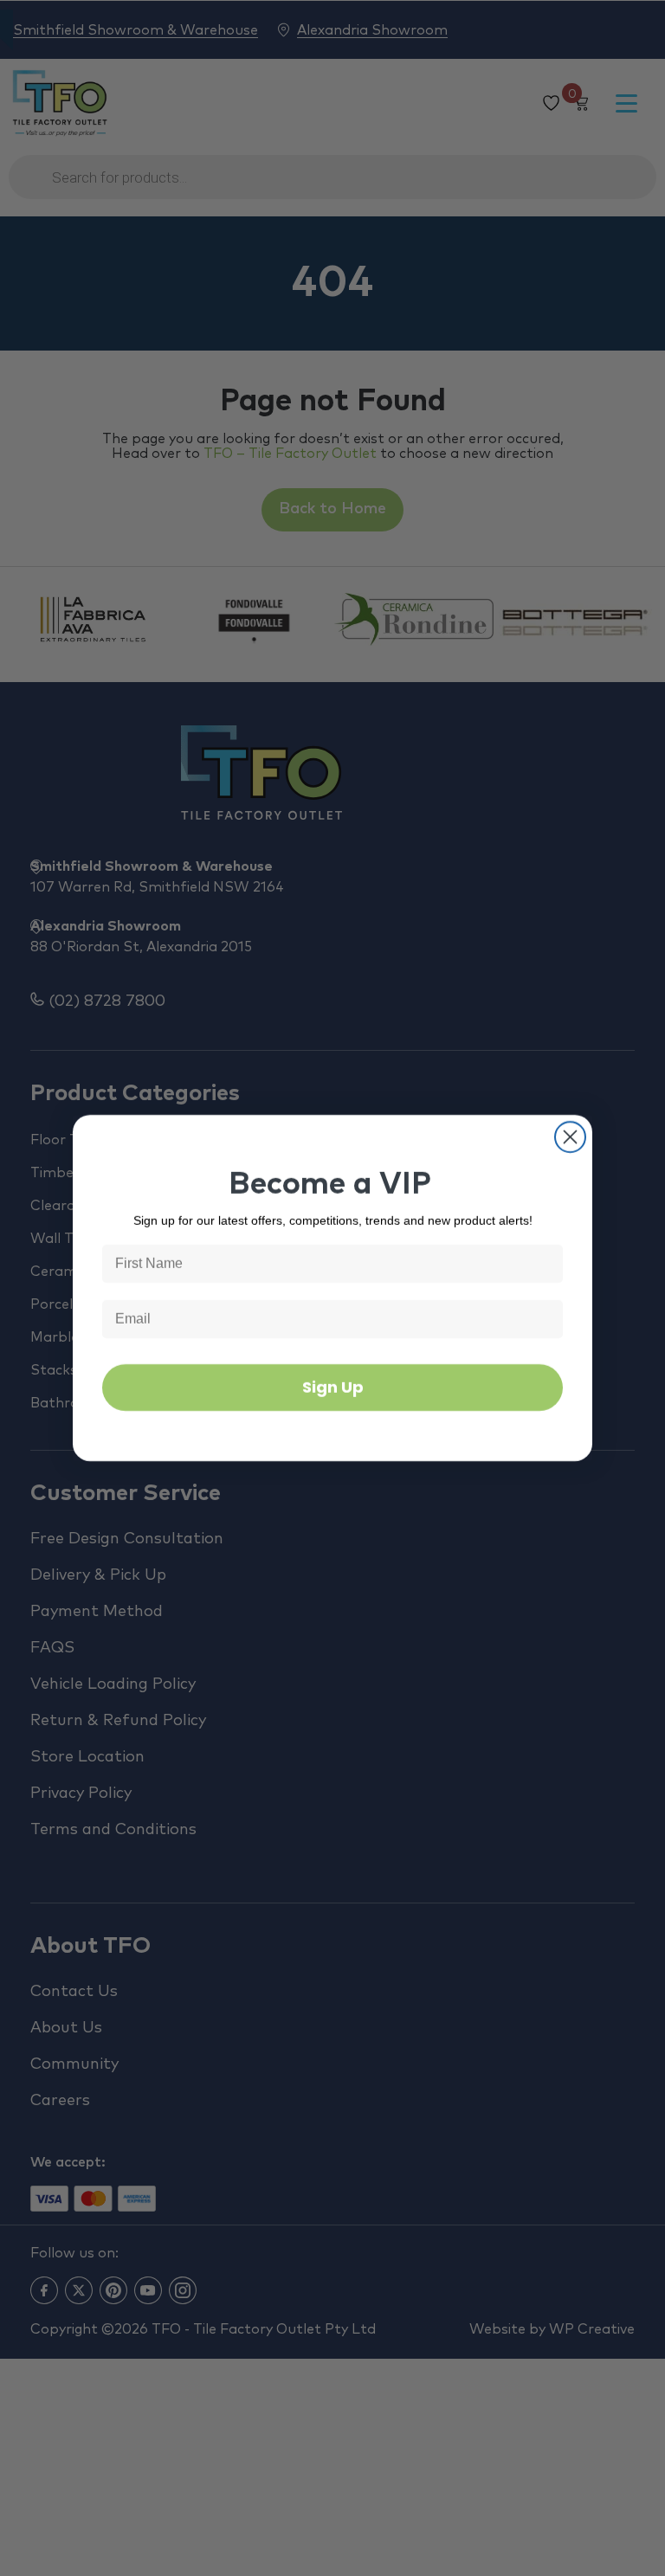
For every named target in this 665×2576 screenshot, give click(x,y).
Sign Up (333, 1387)
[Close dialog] (570, 1137)
